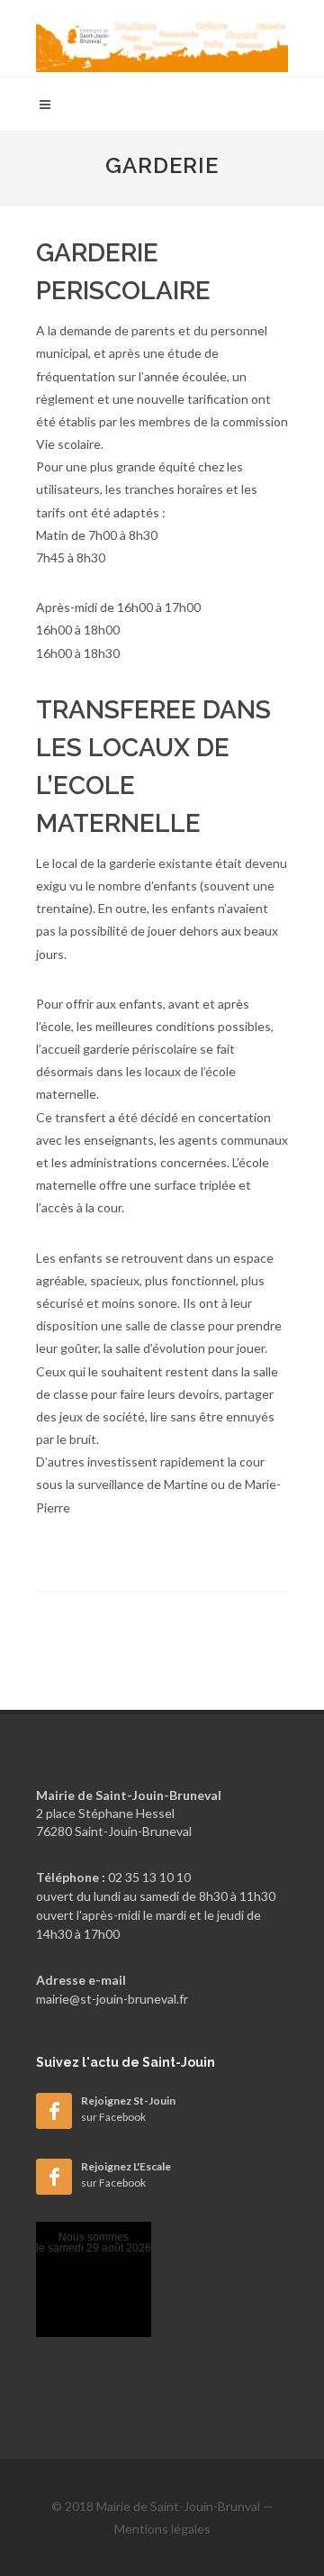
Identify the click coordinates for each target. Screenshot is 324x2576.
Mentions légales (162, 2529)
